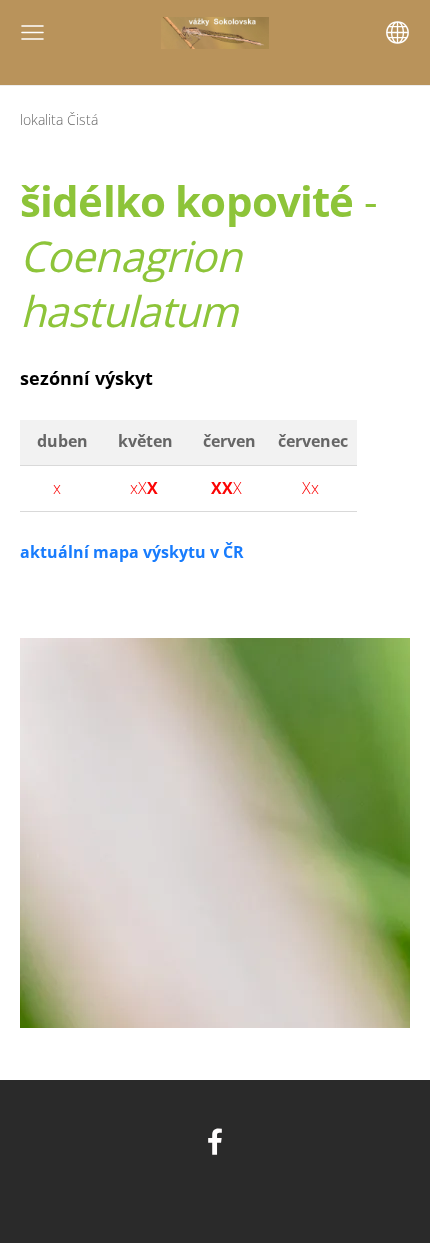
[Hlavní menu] (32, 32)
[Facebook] (215, 1141)
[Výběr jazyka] (397, 32)
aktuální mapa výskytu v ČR (132, 552)
